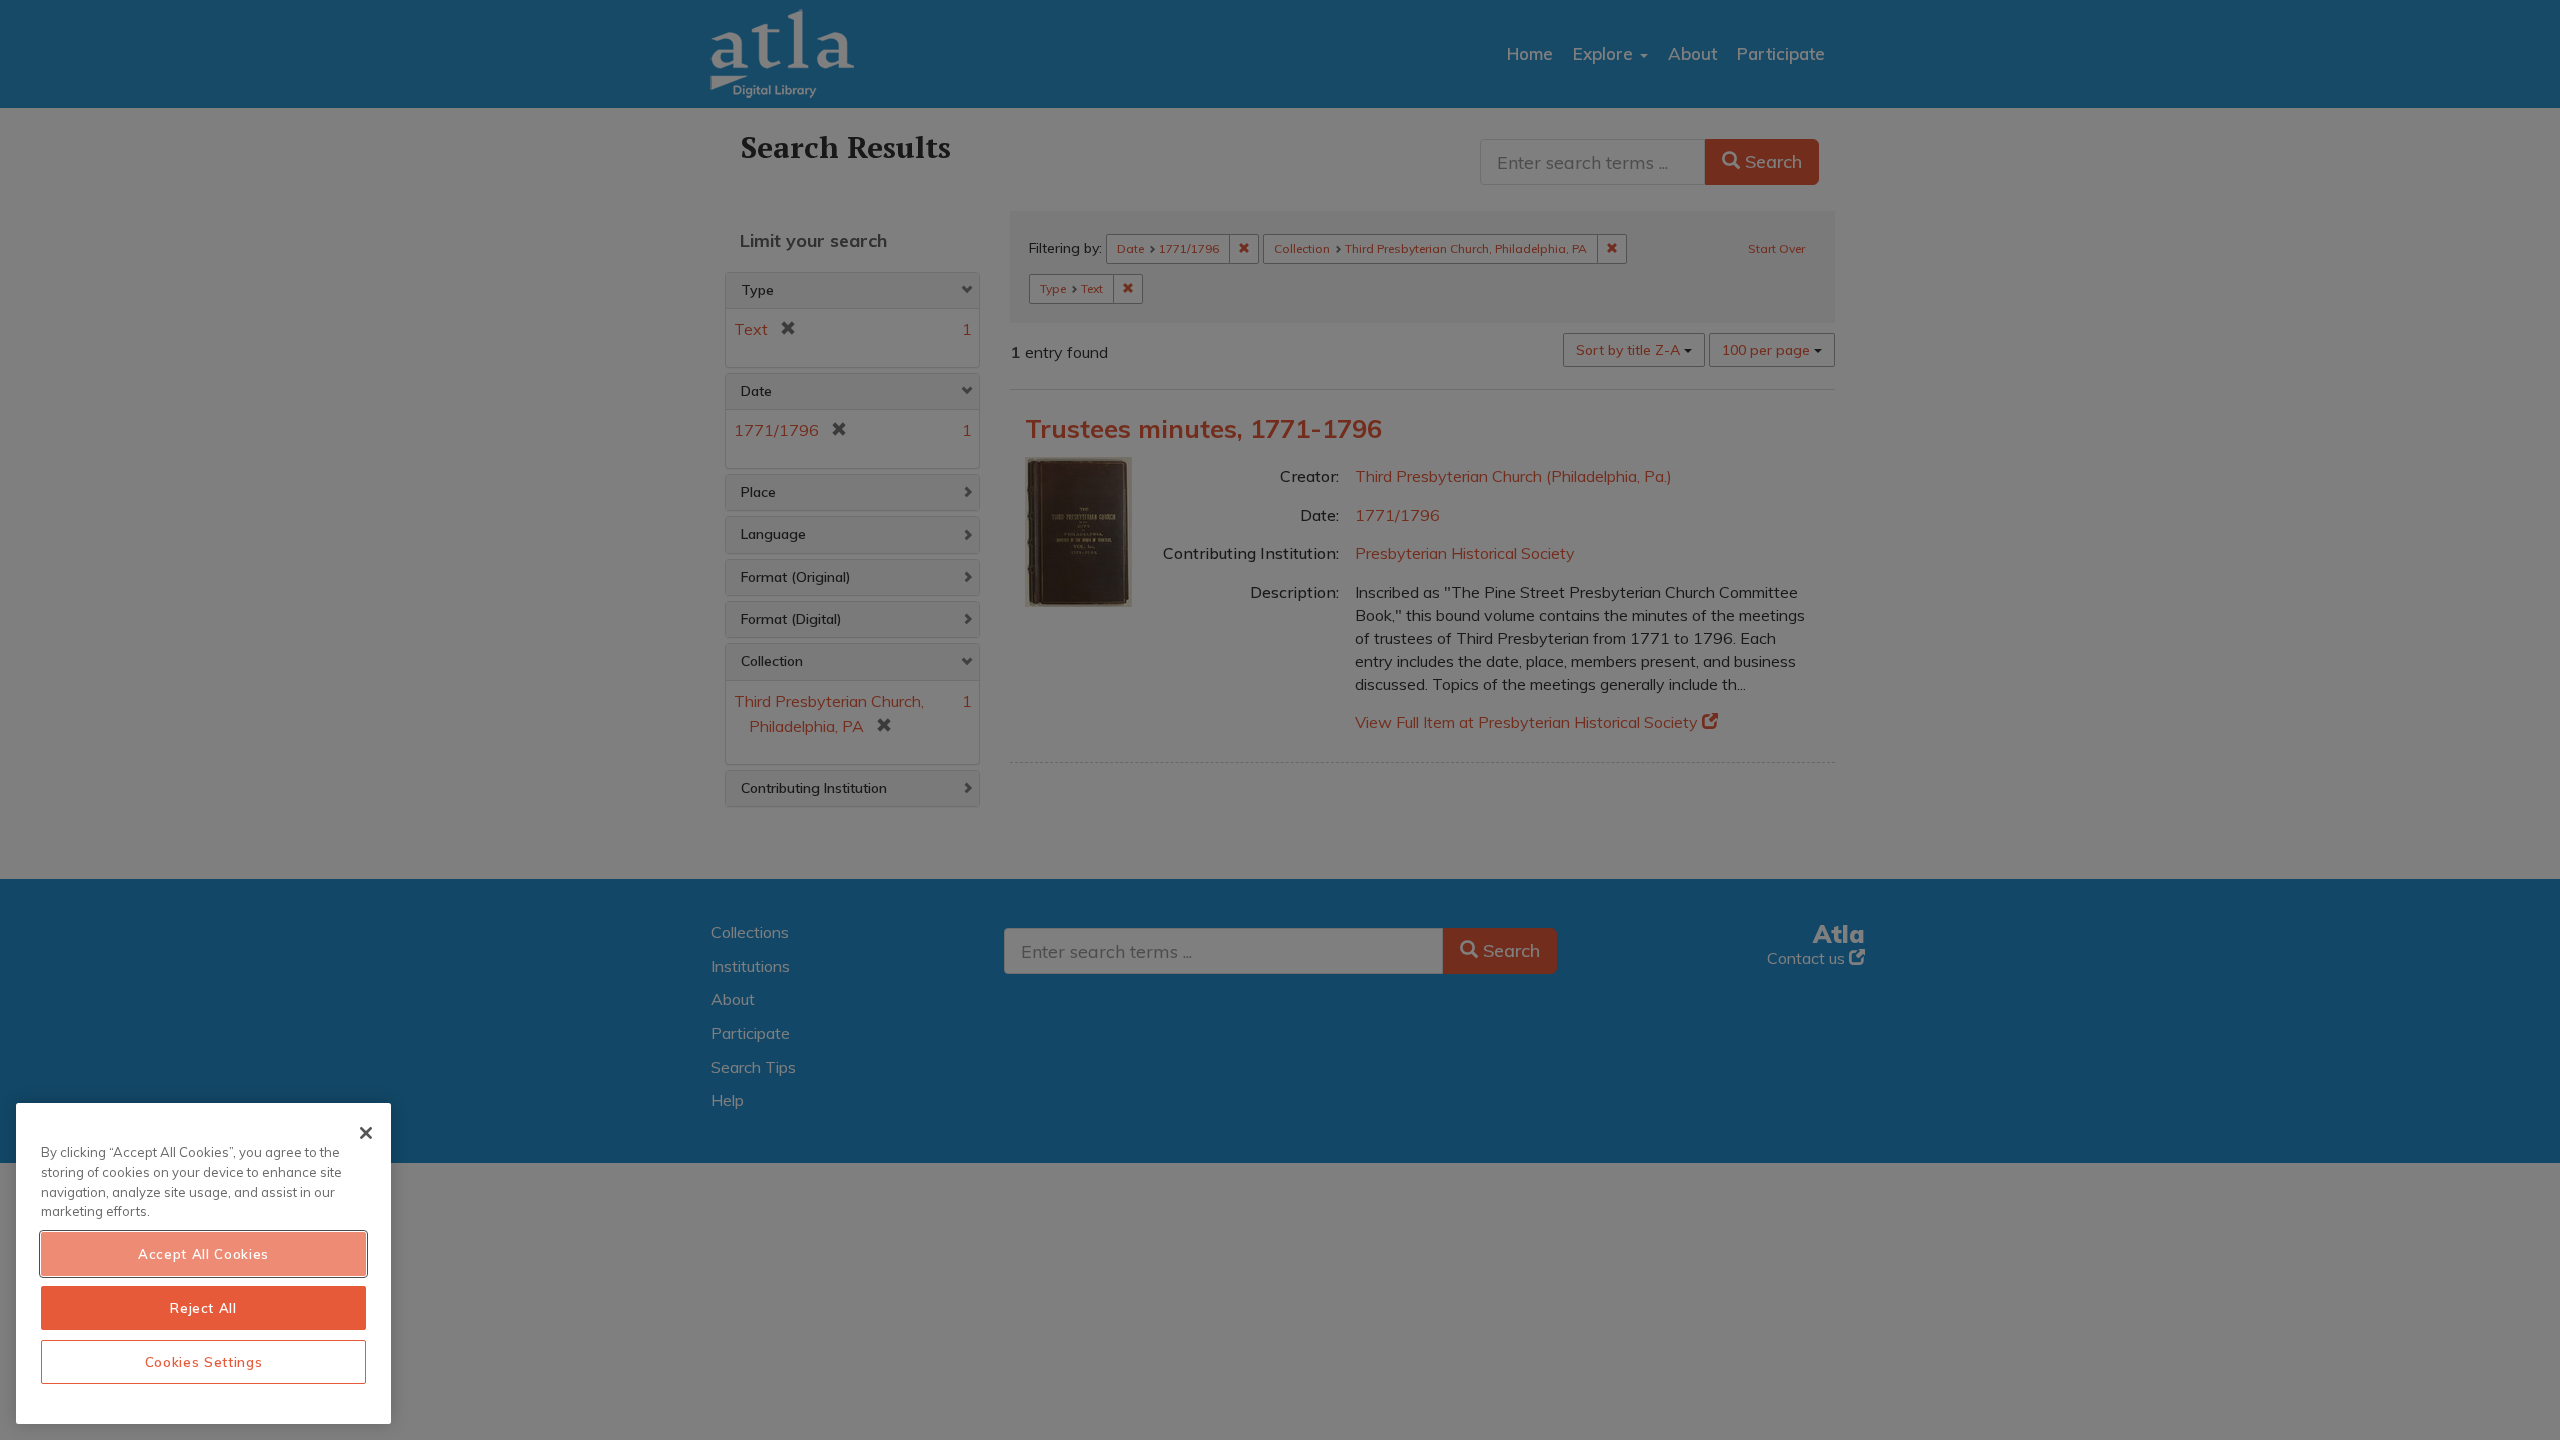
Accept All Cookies (203, 1254)
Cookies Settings (204, 1362)
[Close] (366, 1133)
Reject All (203, 1308)
